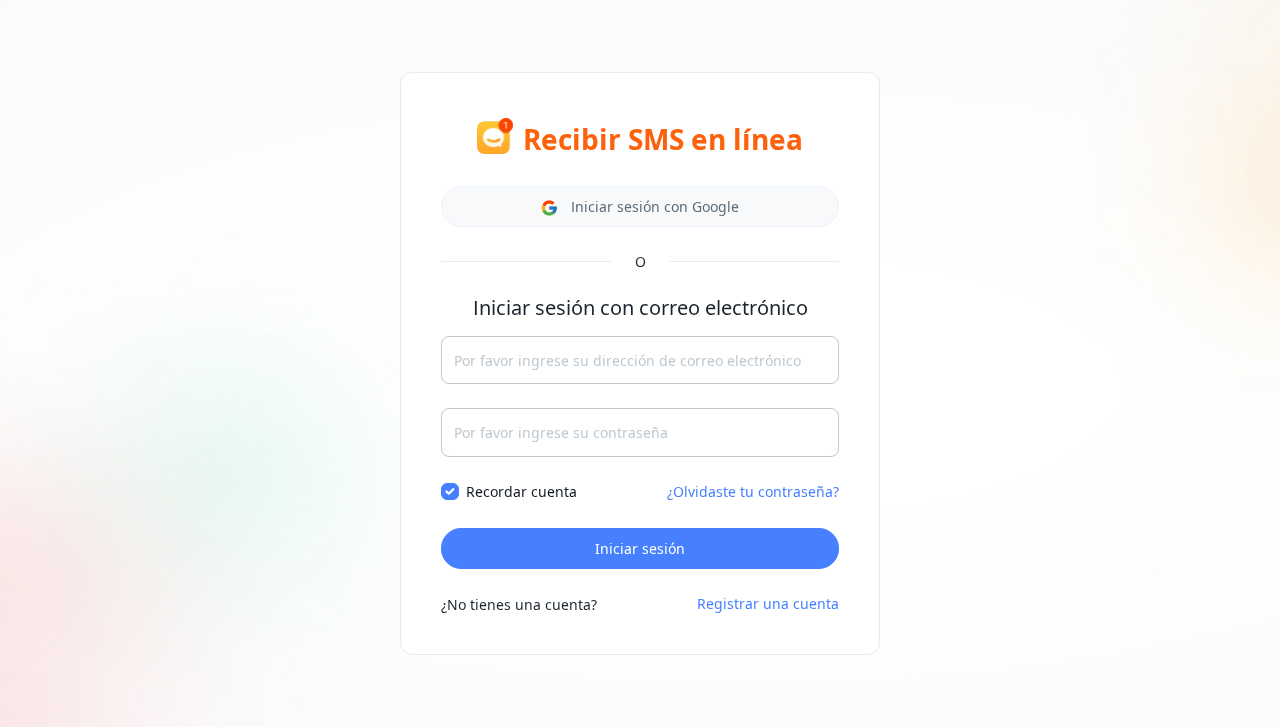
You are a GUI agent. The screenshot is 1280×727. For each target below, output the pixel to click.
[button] (640, 206)
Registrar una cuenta (768, 603)
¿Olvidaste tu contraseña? (753, 491)
